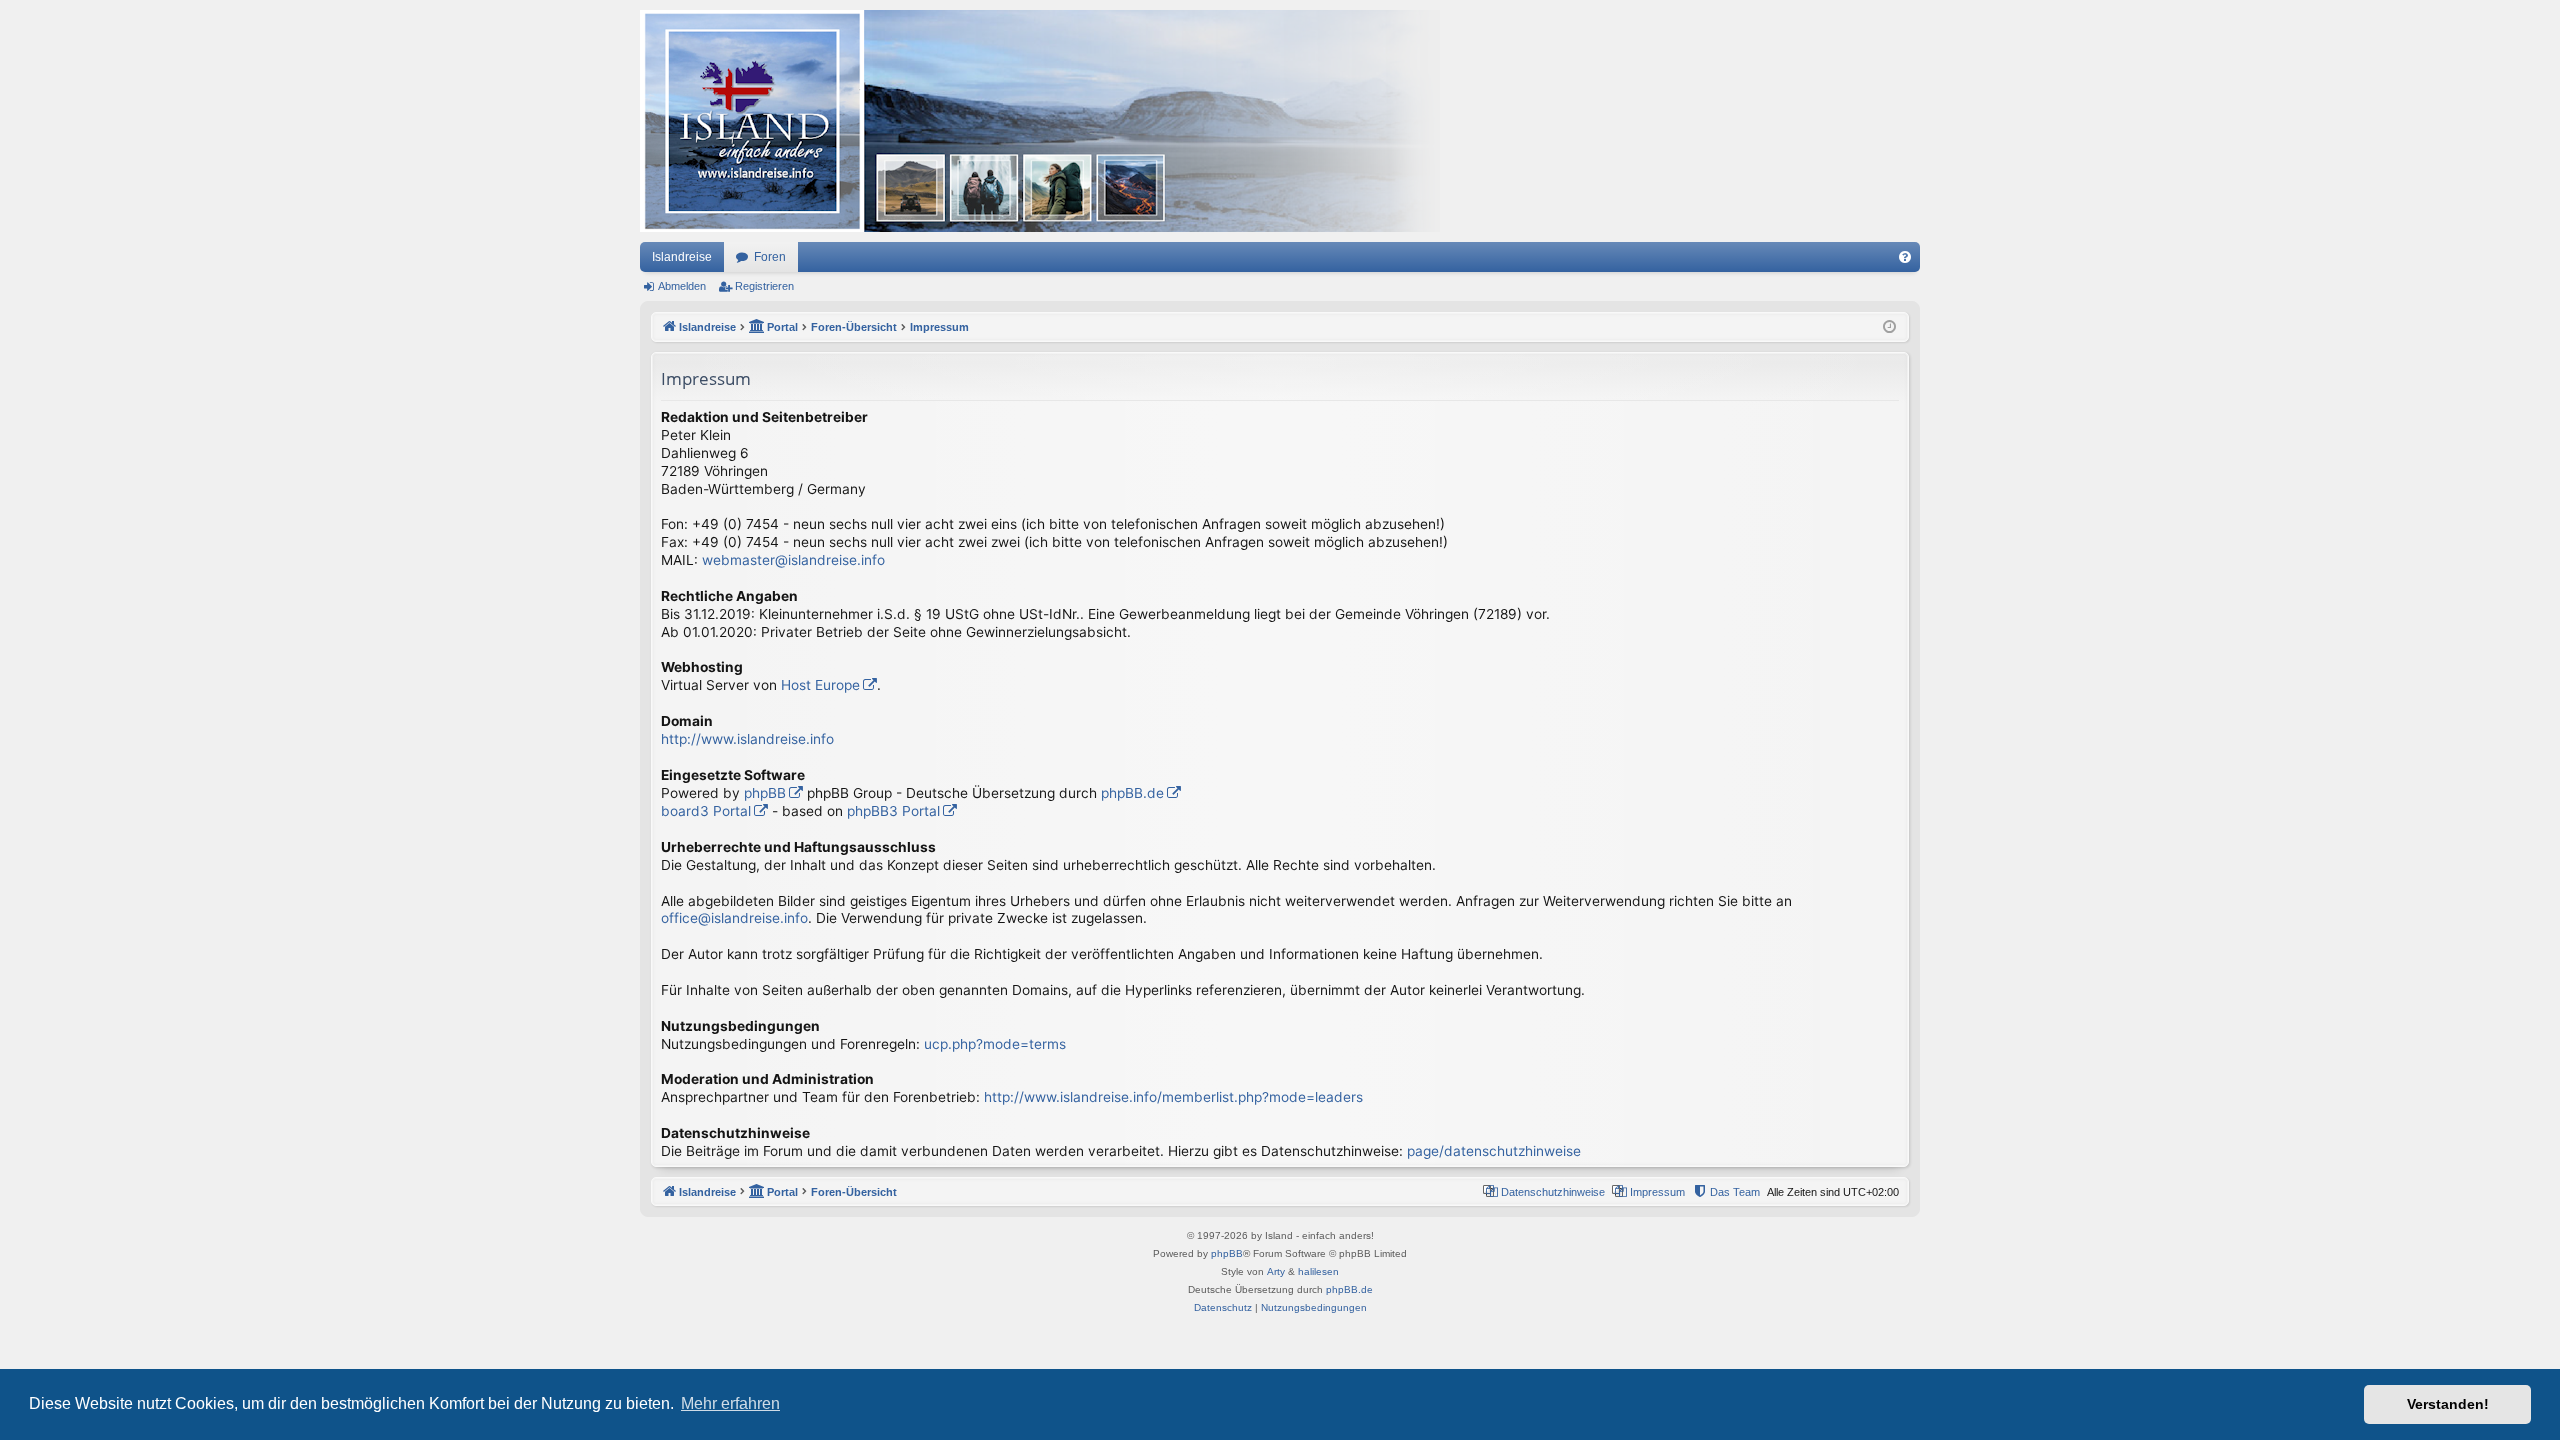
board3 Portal (706, 811)
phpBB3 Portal (893, 811)
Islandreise (682, 257)
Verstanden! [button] (2448, 1404)
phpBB (765, 793)
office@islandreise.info (734, 918)
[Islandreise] (1040, 121)
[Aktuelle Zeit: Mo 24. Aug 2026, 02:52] (1889, 327)
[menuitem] (1905, 257)
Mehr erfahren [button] (730, 1403)
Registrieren (764, 286)
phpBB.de (1132, 793)
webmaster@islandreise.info (793, 560)
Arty (1276, 1271)
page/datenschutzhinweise (1494, 1151)
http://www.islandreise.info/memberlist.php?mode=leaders (1173, 1097)
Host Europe (820, 685)
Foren (770, 257)
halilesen (1318, 1271)
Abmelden (682, 286)
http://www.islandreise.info (747, 739)
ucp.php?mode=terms (995, 1044)
